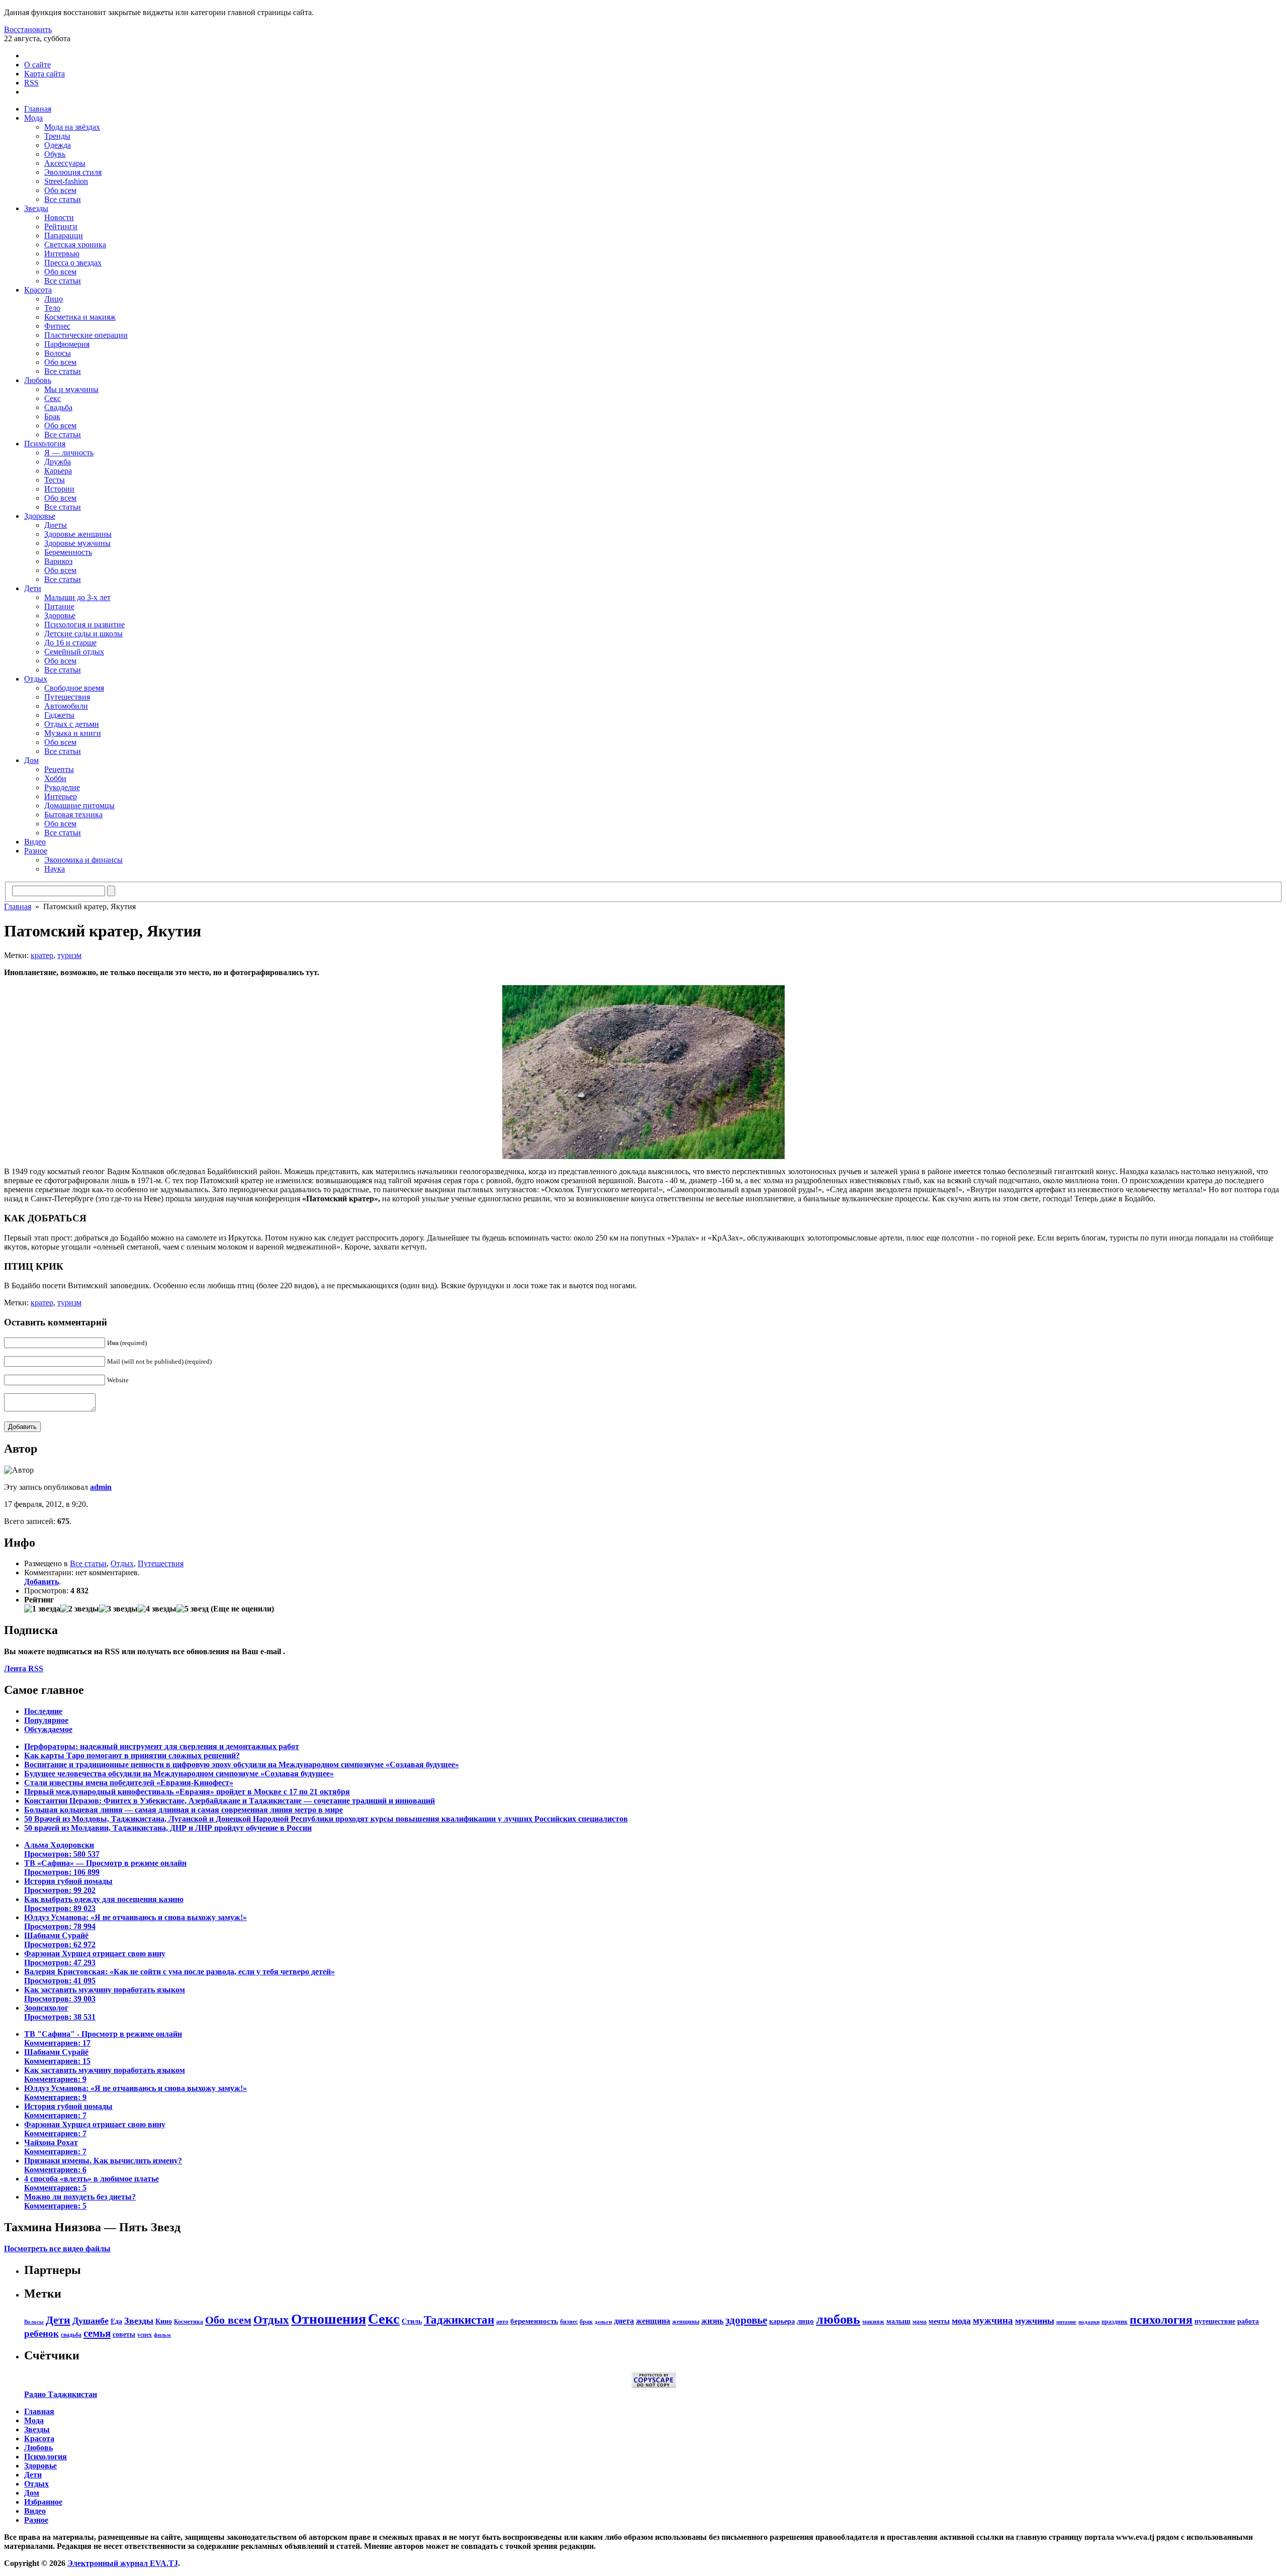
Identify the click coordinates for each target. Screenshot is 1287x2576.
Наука (55, 869)
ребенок (41, 2333)
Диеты (56, 525)
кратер (42, 955)
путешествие (1215, 2321)
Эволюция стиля (73, 172)
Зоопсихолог (60, 2012)
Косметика (189, 2322)
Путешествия (67, 697)
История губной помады (68, 1886)
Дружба (58, 462)
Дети (33, 588)
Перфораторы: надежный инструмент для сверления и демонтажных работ (162, 1746)
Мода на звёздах (72, 127)
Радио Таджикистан (61, 2394)
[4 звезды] (157, 1609)
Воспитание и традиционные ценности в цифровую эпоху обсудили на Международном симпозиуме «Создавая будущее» (242, 1764)
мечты (939, 2321)
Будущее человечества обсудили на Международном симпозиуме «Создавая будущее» (179, 1774)
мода (961, 2321)
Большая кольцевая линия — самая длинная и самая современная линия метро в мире (183, 1810)
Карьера (58, 471)
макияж (873, 2322)
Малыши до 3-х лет (77, 597)
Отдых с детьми (72, 724)
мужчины (1035, 2321)
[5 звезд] (193, 1609)
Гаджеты (59, 715)
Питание (59, 606)
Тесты (55, 480)
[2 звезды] (80, 1609)
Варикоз (58, 561)
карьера (782, 2321)
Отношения (329, 2319)
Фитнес (57, 326)
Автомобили (66, 706)
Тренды (57, 136)
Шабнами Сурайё (60, 1940)
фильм (162, 2335)
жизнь (712, 2321)
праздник (1115, 2322)
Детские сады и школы (83, 634)
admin (101, 1487)
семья (97, 2333)
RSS (31, 83)
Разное (36, 851)
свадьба (71, 2335)
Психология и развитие (84, 625)
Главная (38, 109)
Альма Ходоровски (62, 1849)
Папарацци (64, 235)
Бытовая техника (73, 815)
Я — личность (69, 453)
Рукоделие (62, 787)
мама (920, 2322)
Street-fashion (66, 181)
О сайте (37, 65)
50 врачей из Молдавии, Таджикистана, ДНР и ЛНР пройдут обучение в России (168, 1828)
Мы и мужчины (71, 389)
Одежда (58, 145)
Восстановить (28, 29)
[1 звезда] (42, 1609)
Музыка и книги (73, 733)
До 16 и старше (70, 643)
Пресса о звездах (73, 263)
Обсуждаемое (48, 1729)
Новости (59, 217)
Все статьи (63, 199)
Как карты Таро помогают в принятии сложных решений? (132, 1755)
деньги (603, 2322)
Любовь (38, 380)
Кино (164, 2321)
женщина (653, 2321)
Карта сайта (44, 74)
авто (502, 2322)
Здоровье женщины (78, 534)
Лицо (54, 299)
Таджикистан (459, 2320)
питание (1066, 2322)
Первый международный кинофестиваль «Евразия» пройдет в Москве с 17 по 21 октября (187, 1792)
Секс (53, 398)
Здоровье (40, 516)
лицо (805, 2321)
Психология (45, 444)
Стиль (412, 2321)
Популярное (46, 1720)
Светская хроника (75, 245)
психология (1161, 2320)
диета (624, 2321)
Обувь (55, 154)
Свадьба (58, 407)
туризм (69, 955)
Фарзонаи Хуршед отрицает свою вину (95, 1958)
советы (124, 2334)
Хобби (55, 778)
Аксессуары (65, 163)
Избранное (43, 2502)
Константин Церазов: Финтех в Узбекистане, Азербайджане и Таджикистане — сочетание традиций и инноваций (229, 1801)
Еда (116, 2321)
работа (1248, 2321)
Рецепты (59, 769)
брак (586, 2322)
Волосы (58, 353)
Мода (33, 118)
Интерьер (61, 796)
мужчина (993, 2320)
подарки (1089, 2322)
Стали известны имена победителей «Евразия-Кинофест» (129, 1783)
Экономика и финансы (83, 860)
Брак (52, 416)
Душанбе (90, 2321)
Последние (43, 1711)
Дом (31, 760)
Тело (52, 308)
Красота (38, 290)
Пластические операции (86, 335)
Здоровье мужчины (77, 543)
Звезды (36, 208)
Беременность (68, 552)
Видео (35, 842)
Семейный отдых (74, 652)
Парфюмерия (67, 344)
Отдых (36, 679)
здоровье (746, 2320)
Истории (59, 489)
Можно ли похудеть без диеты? (80, 2201)
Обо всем (60, 190)
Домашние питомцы (79, 805)
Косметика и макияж (80, 317)
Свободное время (74, 688)
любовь (838, 2319)
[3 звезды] (118, 1609)
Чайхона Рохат (55, 2147)
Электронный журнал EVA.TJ (123, 2563)
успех (145, 2335)
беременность (534, 2321)
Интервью (62, 254)
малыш (898, 2321)
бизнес (569, 2322)
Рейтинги (61, 226)
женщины (686, 2322)
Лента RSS (24, 1668)
